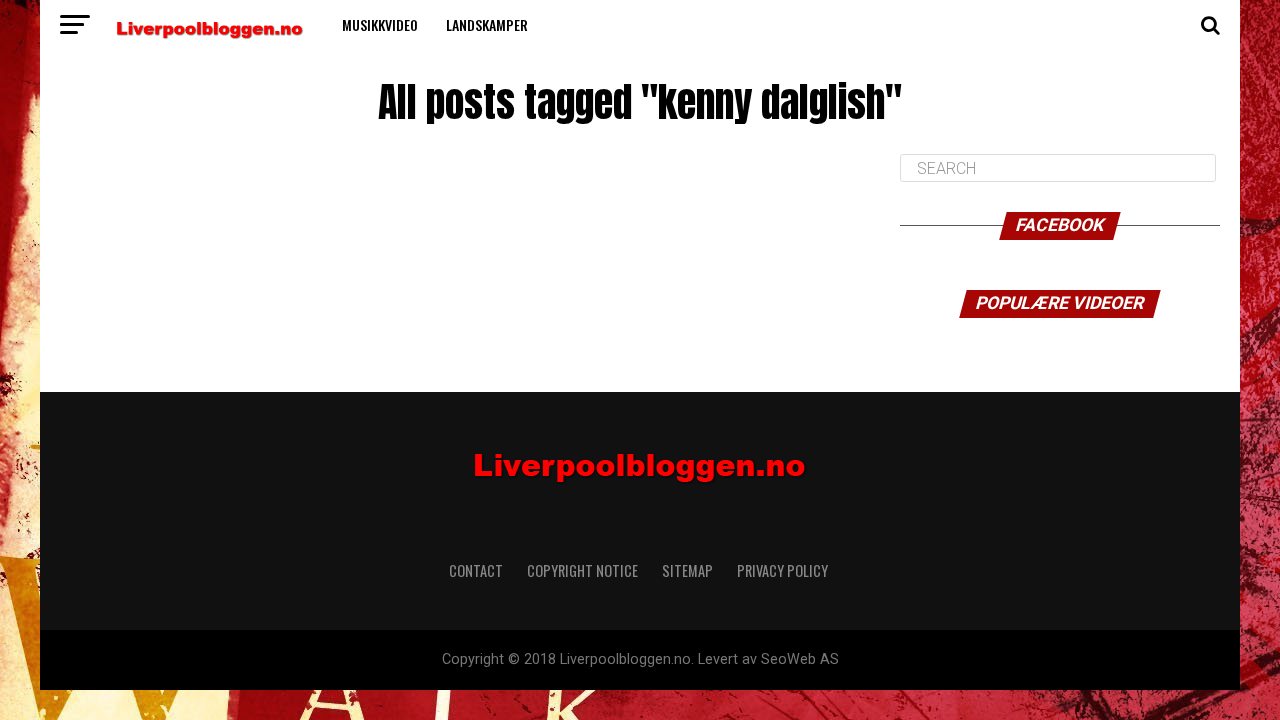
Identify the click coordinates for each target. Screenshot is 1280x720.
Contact (476, 570)
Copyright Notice (582, 570)
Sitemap (687, 570)
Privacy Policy (784, 570)
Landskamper (487, 24)
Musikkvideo (380, 24)
